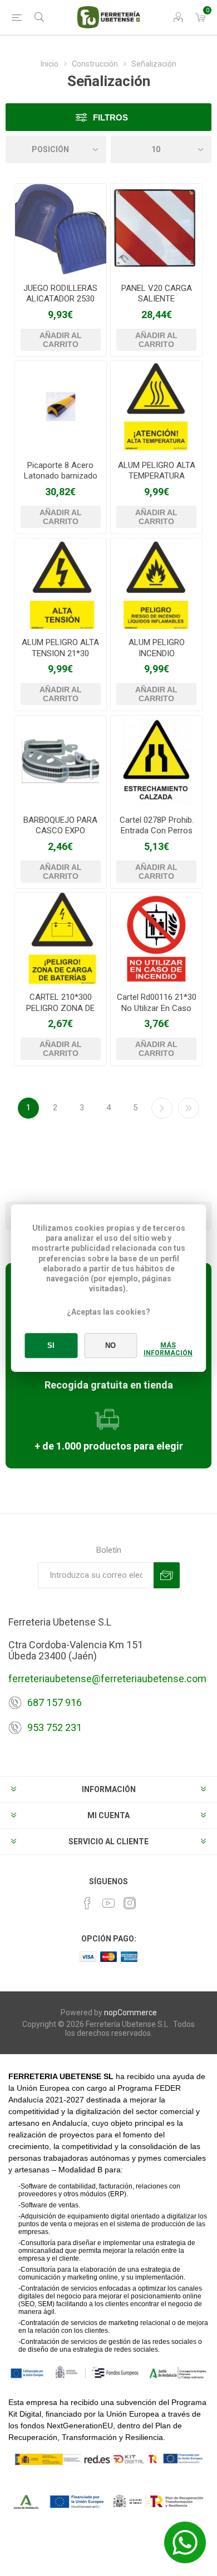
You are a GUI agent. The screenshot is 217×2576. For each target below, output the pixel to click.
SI (51, 1345)
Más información (168, 1349)
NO (110, 1345)
